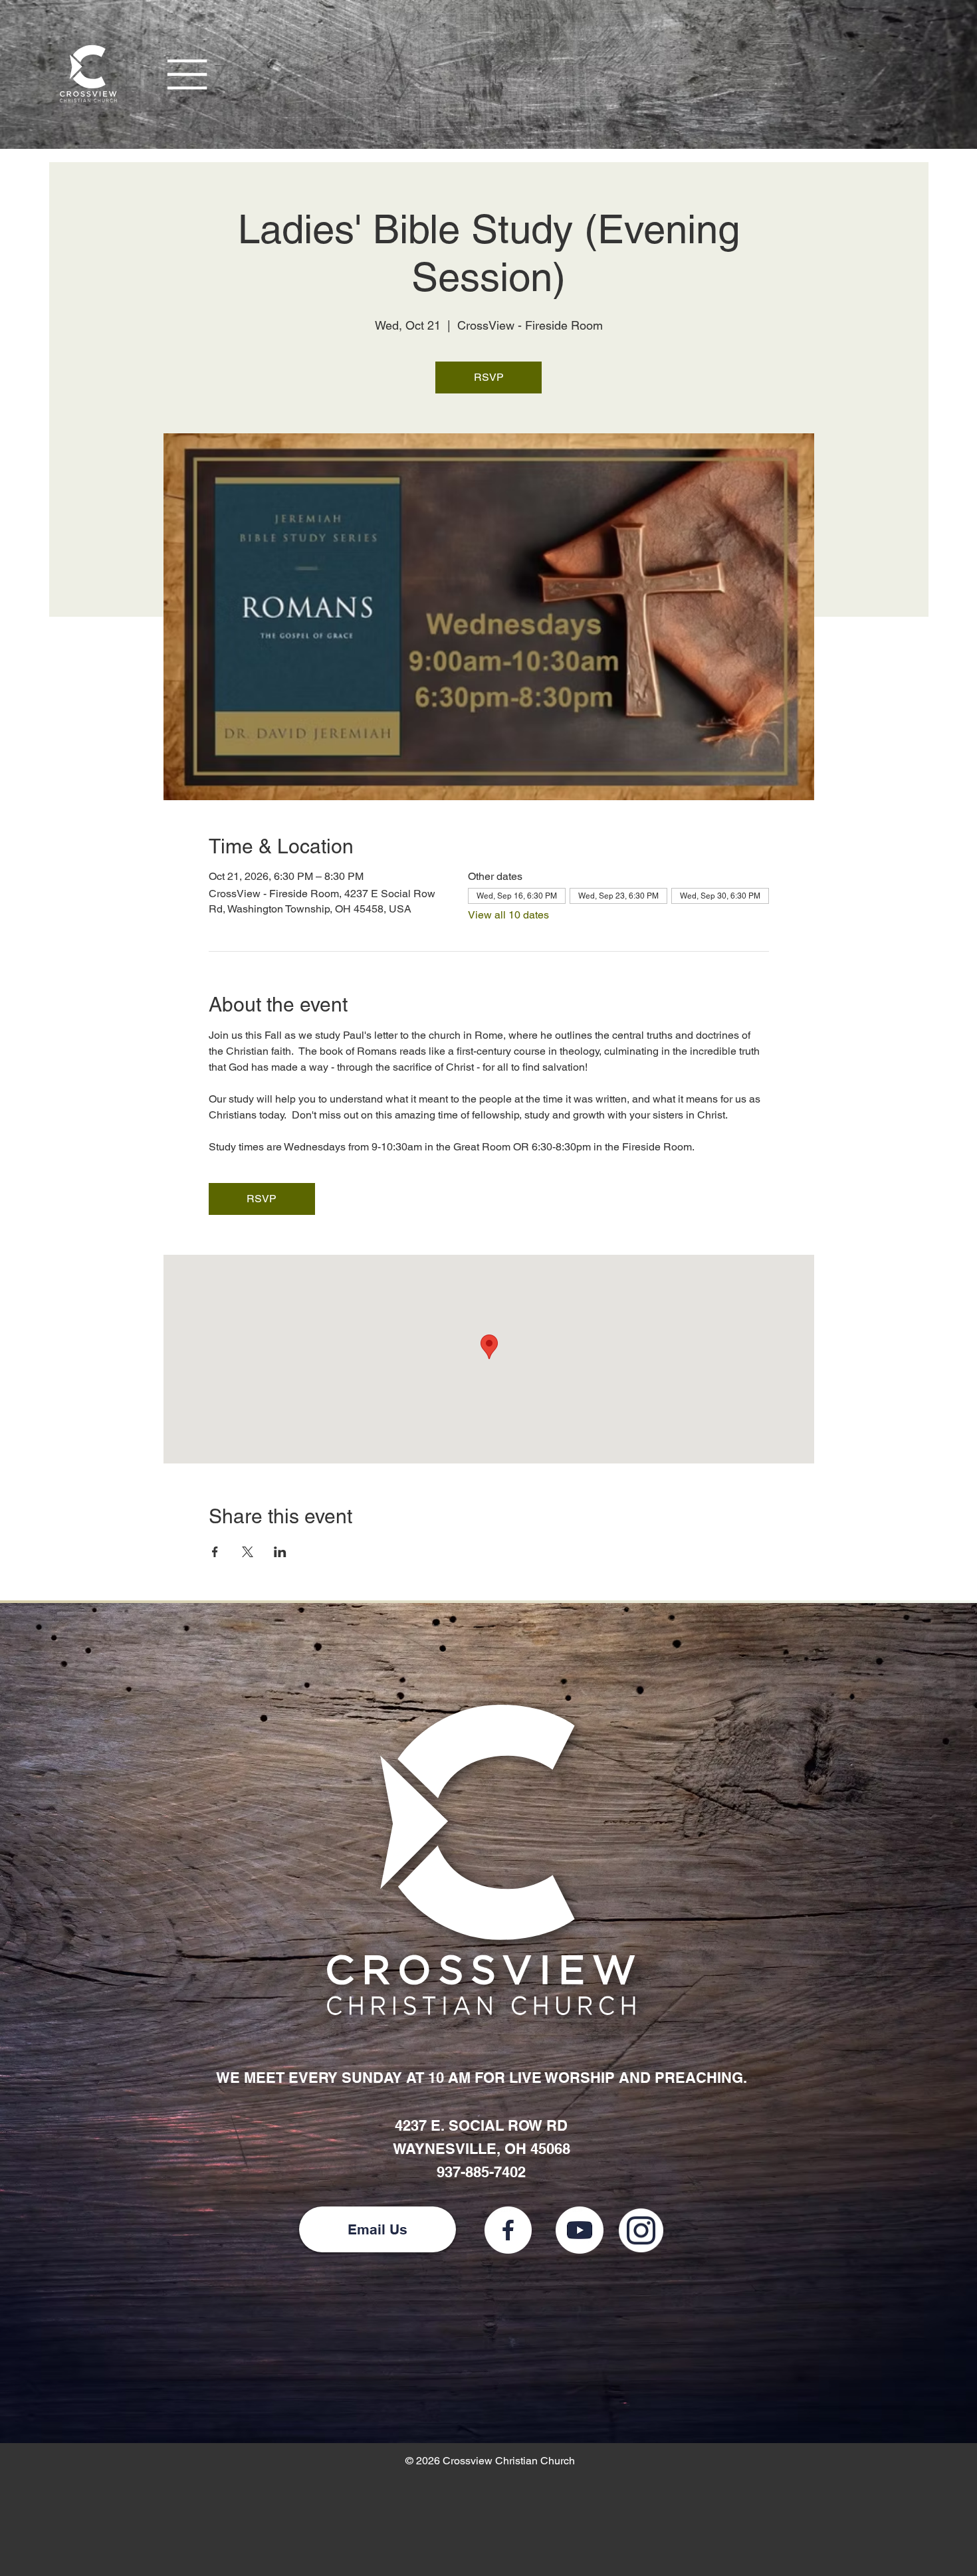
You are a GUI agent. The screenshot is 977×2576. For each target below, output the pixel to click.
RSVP (489, 377)
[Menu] (188, 74)
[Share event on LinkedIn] (280, 1552)
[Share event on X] (248, 1552)
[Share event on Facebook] (215, 1552)
